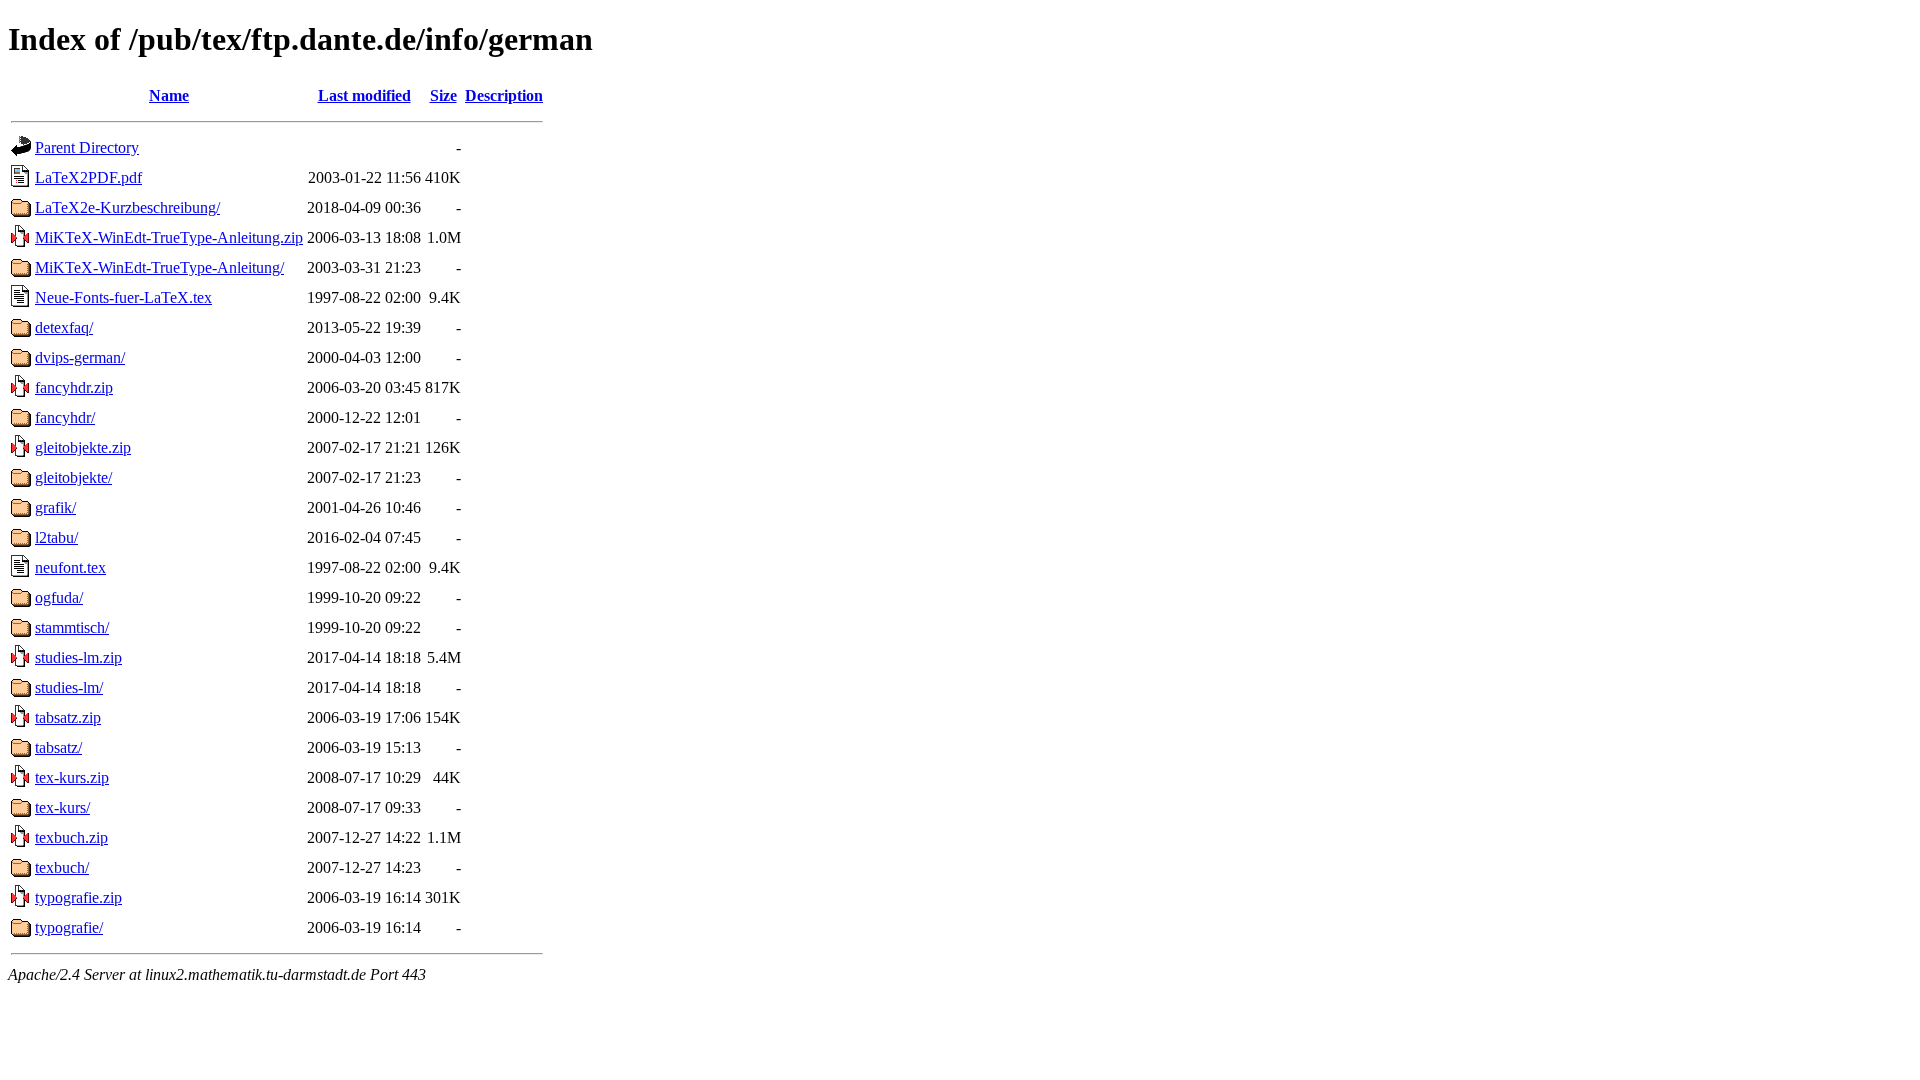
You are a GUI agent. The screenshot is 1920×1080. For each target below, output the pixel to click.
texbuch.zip (71, 837)
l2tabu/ (56, 537)
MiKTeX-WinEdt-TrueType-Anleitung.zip (169, 237)
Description (504, 95)
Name (169, 95)
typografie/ (69, 927)
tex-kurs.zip (72, 777)
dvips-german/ (80, 357)
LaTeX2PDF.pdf (88, 177)
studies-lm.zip (78, 657)
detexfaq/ (64, 327)
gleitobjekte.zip (83, 447)
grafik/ (55, 507)
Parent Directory (87, 147)
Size (443, 95)
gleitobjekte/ (73, 477)
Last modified (364, 95)
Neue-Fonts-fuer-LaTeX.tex (123, 297)
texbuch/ (62, 867)
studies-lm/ (69, 687)
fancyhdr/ (65, 417)
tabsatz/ (58, 747)
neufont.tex (70, 567)
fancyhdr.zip (74, 387)
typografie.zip (78, 897)
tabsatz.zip (68, 717)
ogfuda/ (59, 597)
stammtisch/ (72, 627)
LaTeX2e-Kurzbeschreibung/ (127, 207)
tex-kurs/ (62, 807)
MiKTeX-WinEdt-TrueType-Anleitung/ (159, 267)
